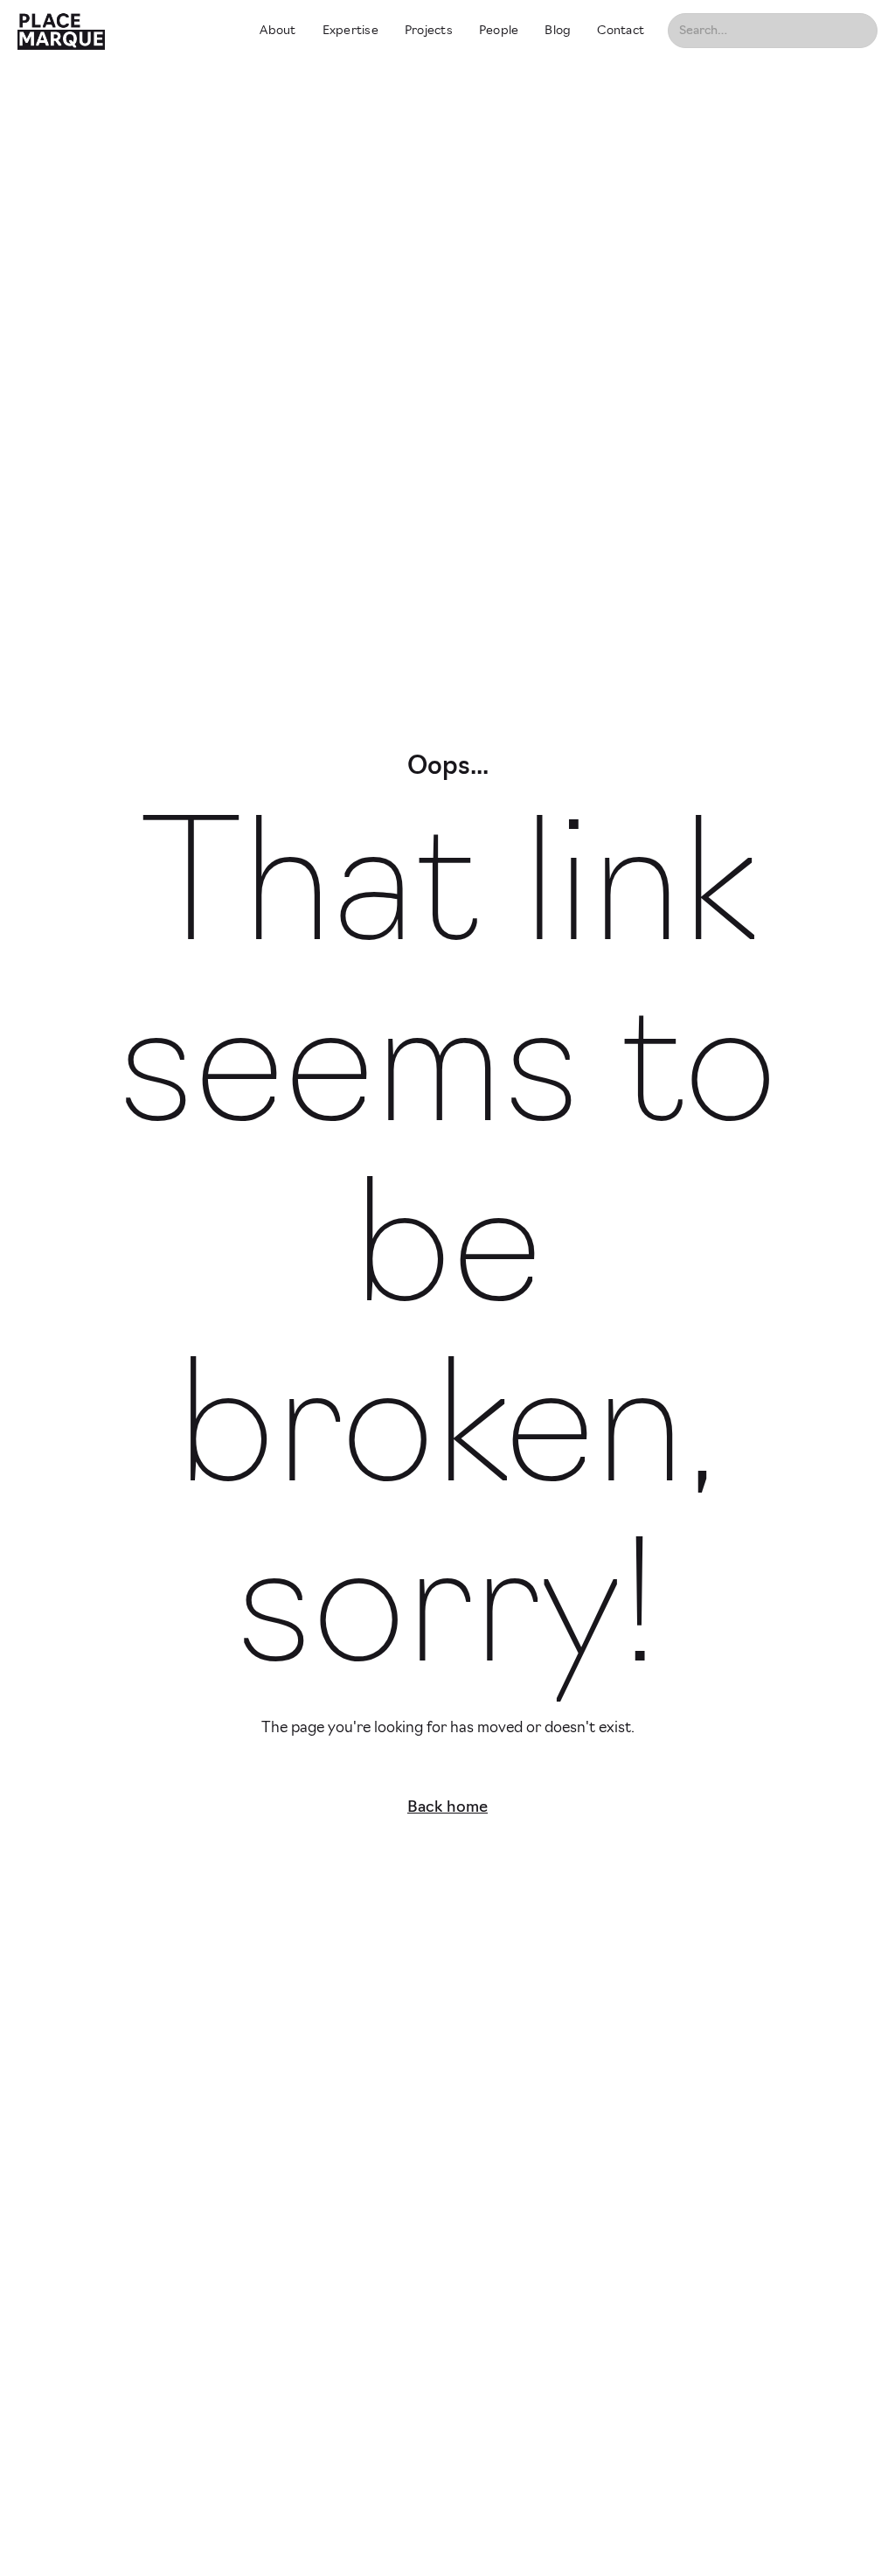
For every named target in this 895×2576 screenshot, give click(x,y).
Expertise (350, 31)
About (278, 31)
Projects (429, 31)
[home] (123, 31)
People (499, 31)
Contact (621, 31)
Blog (558, 31)
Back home (447, 1808)
